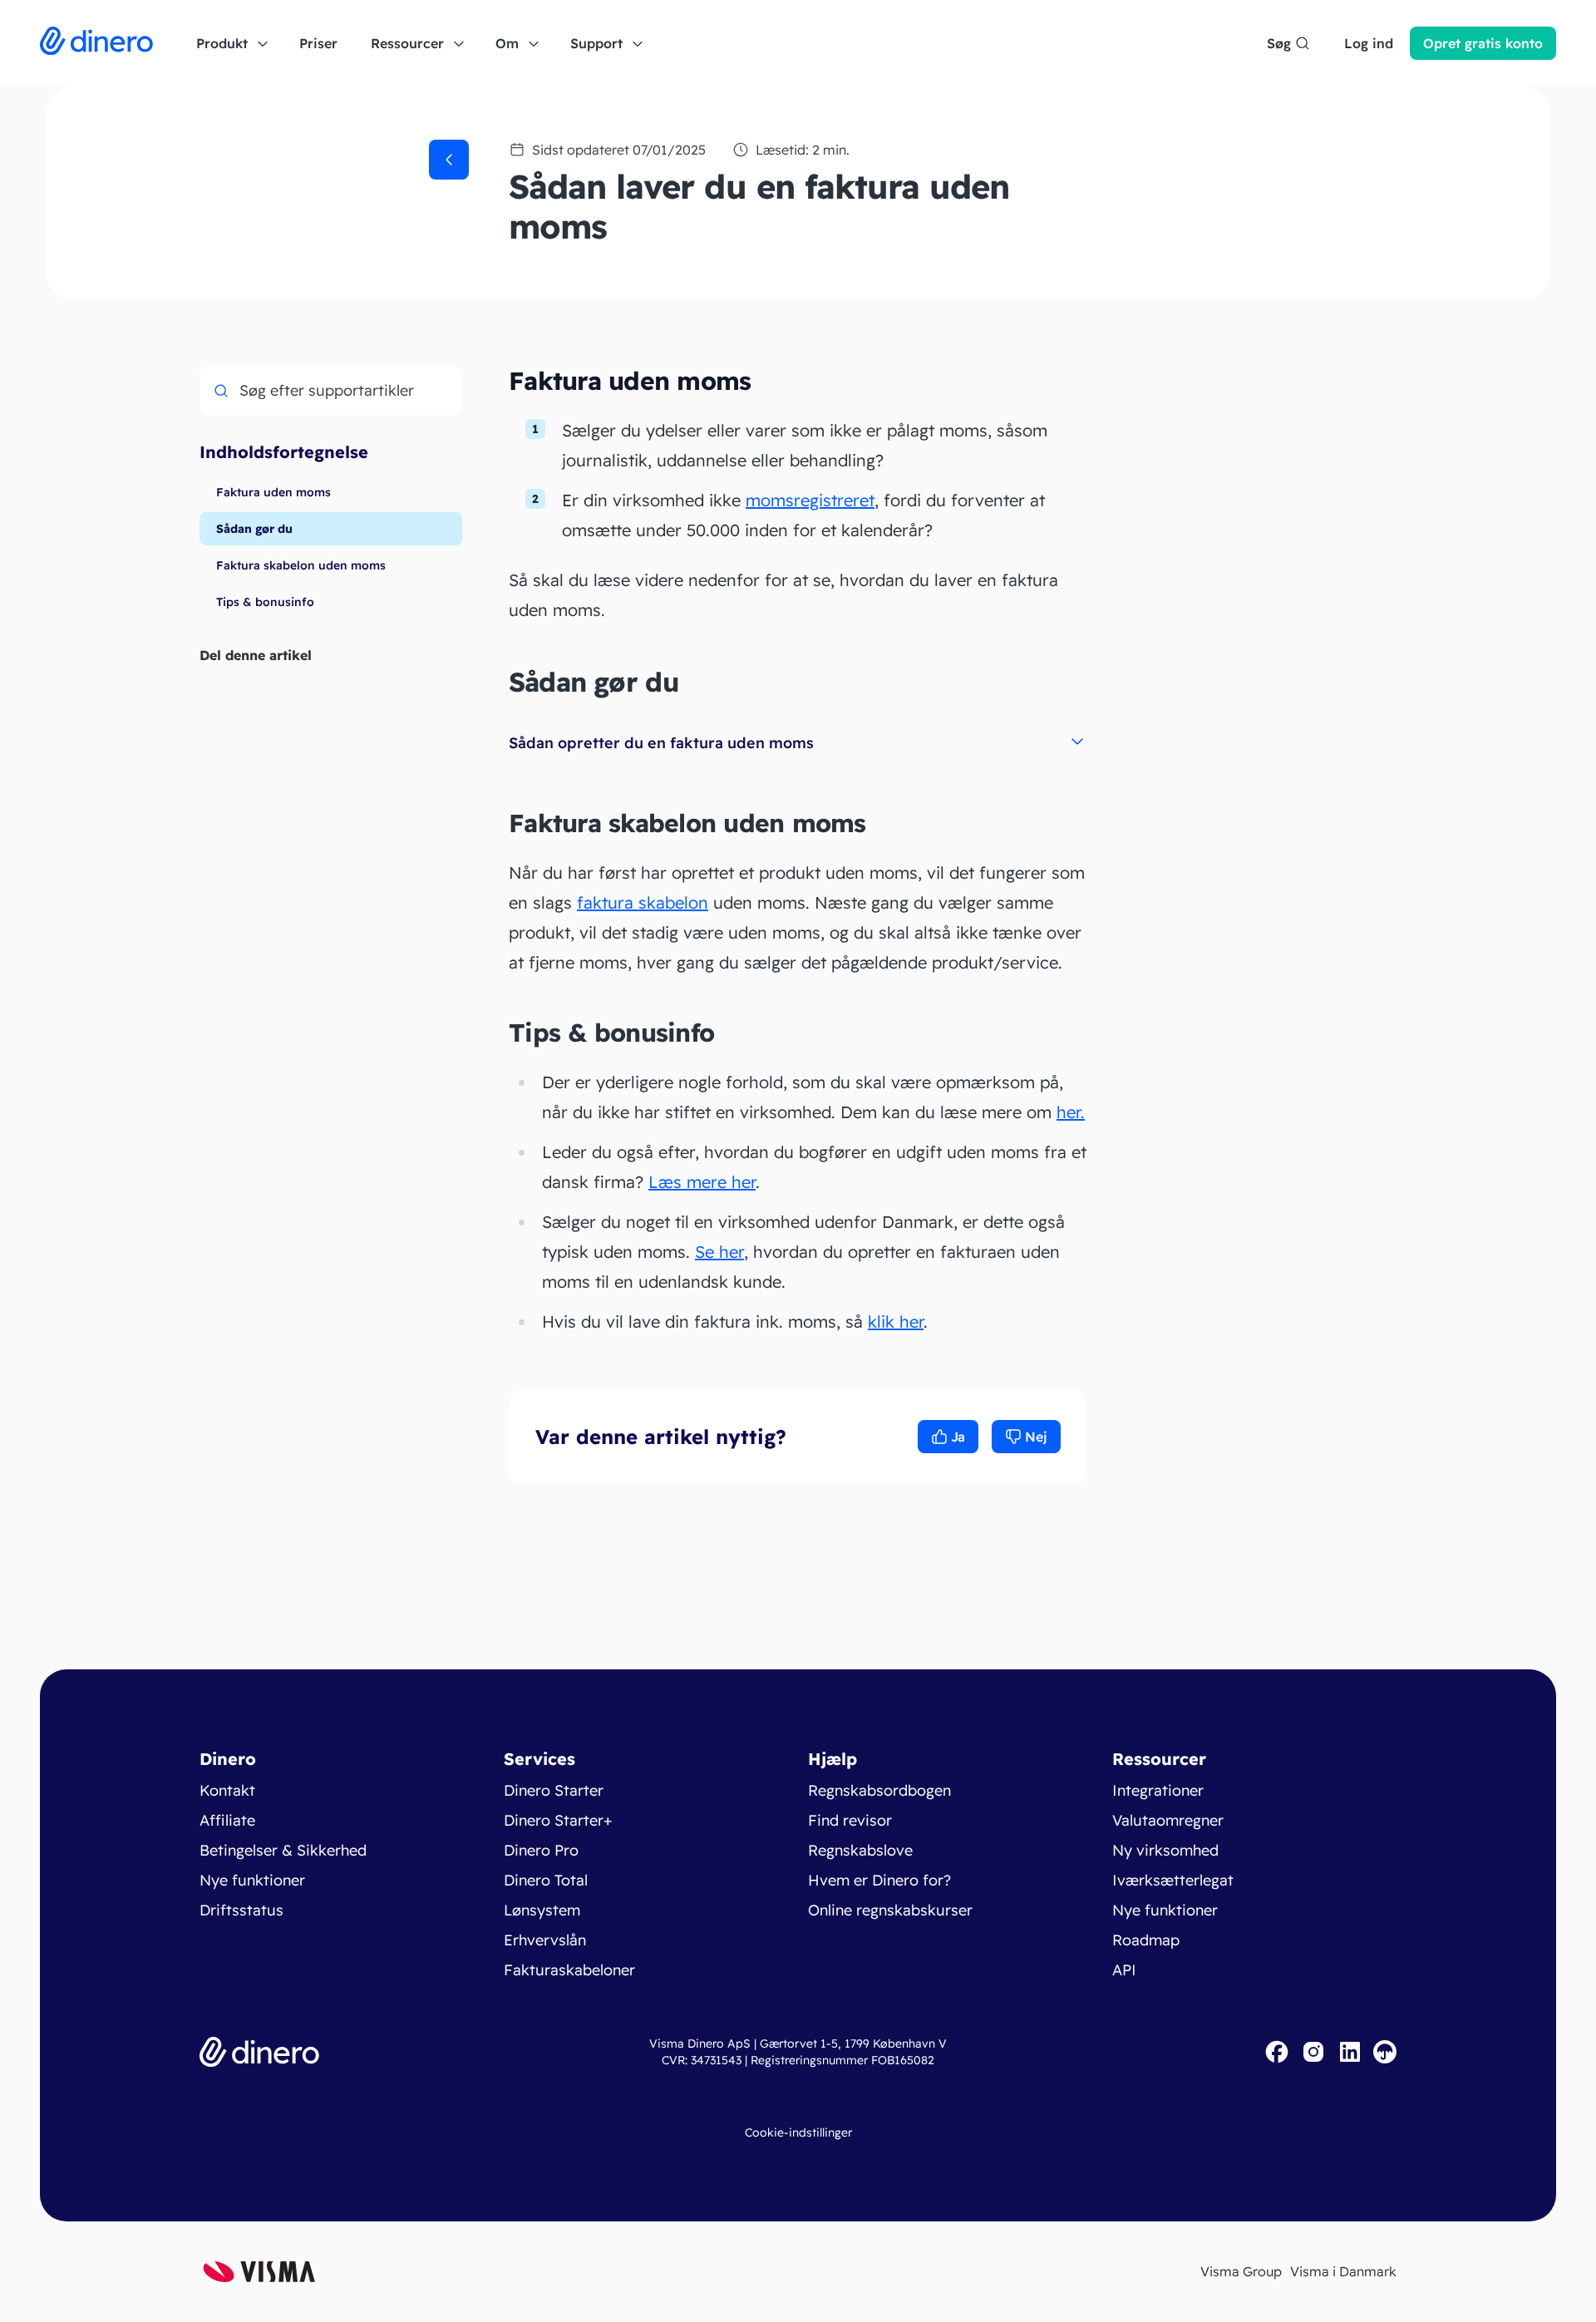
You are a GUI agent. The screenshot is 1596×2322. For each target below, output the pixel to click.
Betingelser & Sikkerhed (283, 1850)
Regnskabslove (860, 1850)
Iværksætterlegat (1173, 1880)
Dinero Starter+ (558, 1820)
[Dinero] (96, 43)
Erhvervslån (545, 1940)
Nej (1036, 1437)
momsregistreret (810, 500)
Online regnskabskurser (890, 1910)
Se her (719, 1252)
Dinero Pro (541, 1850)
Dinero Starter (554, 1790)
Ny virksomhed (1165, 1850)
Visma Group (1241, 2271)
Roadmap (1146, 1940)
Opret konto (1483, 43)
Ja (958, 1437)
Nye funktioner (252, 1880)
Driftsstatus (241, 1910)
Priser (318, 43)
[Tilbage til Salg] (449, 160)
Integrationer (1158, 1790)
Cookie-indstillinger (798, 2132)
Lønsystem (542, 1910)
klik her (896, 1321)
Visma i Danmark (1343, 2271)
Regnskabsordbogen (879, 1790)
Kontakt (227, 1790)
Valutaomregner (1168, 1820)
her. (1071, 1112)
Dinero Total (546, 1880)
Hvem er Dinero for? (879, 1880)
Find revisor (850, 1820)
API (1124, 1970)
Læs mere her (702, 1182)
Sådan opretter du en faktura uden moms (661, 743)
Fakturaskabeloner (569, 1970)
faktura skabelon (643, 902)
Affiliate (227, 1820)
